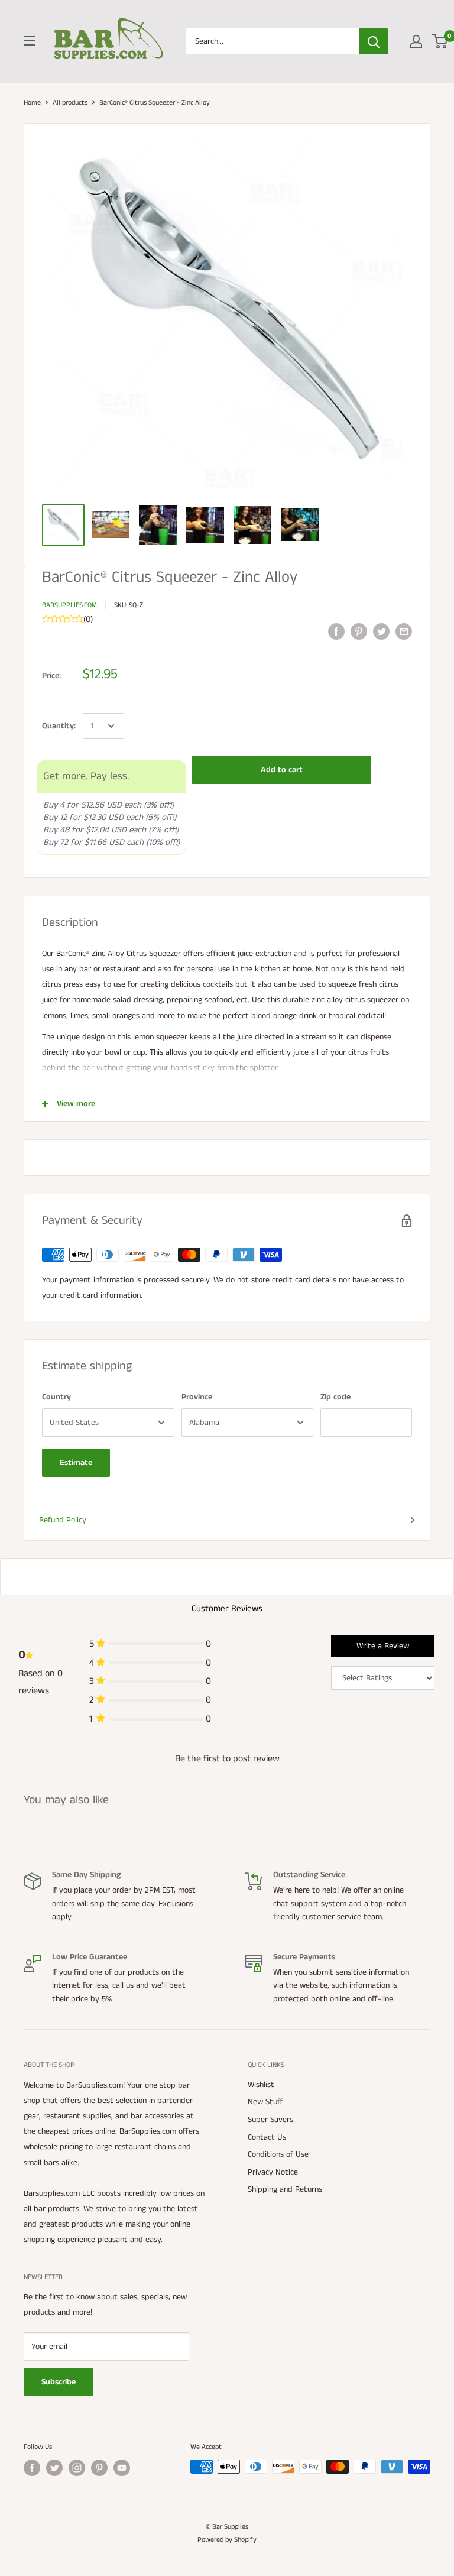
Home (32, 103)
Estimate (76, 1463)
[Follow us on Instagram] (77, 2468)
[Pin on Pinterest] (359, 631)
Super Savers (270, 2120)
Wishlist (261, 2085)
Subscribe (59, 2382)
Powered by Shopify (227, 2540)
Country (56, 1397)
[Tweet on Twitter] (381, 631)
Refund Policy (63, 1520)
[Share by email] (404, 631)
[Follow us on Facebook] (32, 2468)
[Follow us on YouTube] (122, 2468)
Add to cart (282, 770)
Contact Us (267, 2137)
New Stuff (265, 2102)
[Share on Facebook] (336, 631)
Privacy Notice (273, 2172)
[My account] (416, 41)
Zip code (335, 1397)
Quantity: (59, 726)
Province (197, 1397)
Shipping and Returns (285, 2189)
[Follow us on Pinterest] (99, 2468)
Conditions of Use (278, 2154)
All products (70, 103)
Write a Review (383, 1646)
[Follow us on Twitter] (54, 2468)
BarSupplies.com (69, 605)
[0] (440, 41)
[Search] (374, 41)
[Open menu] (30, 41)
